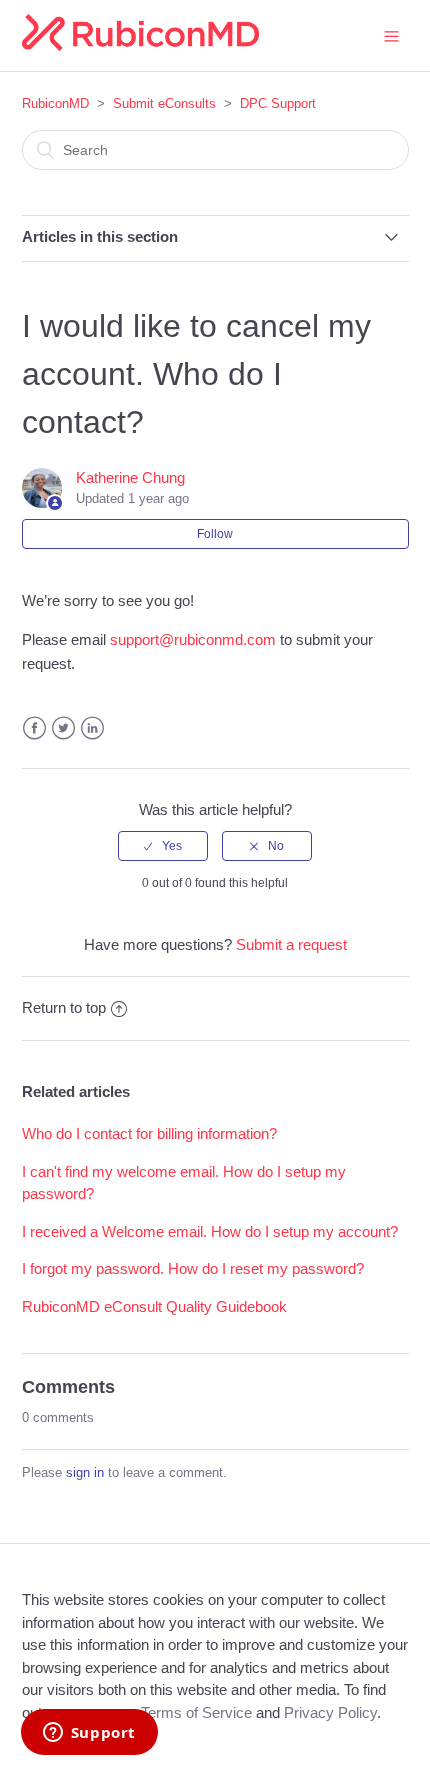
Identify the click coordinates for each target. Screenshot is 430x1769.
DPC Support (278, 103)
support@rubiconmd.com (193, 639)
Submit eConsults (164, 103)
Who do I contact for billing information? (149, 1133)
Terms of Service (196, 1712)
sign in (85, 1472)
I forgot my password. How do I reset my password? (193, 1268)
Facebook (34, 728)
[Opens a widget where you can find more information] (89, 1734)
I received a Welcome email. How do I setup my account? (210, 1231)
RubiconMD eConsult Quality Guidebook (154, 1306)
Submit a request (291, 944)
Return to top (64, 1007)
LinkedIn (92, 728)
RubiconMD (55, 103)
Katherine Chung (130, 477)
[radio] (163, 846)
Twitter (63, 728)
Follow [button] (215, 534)
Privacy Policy (330, 1712)
